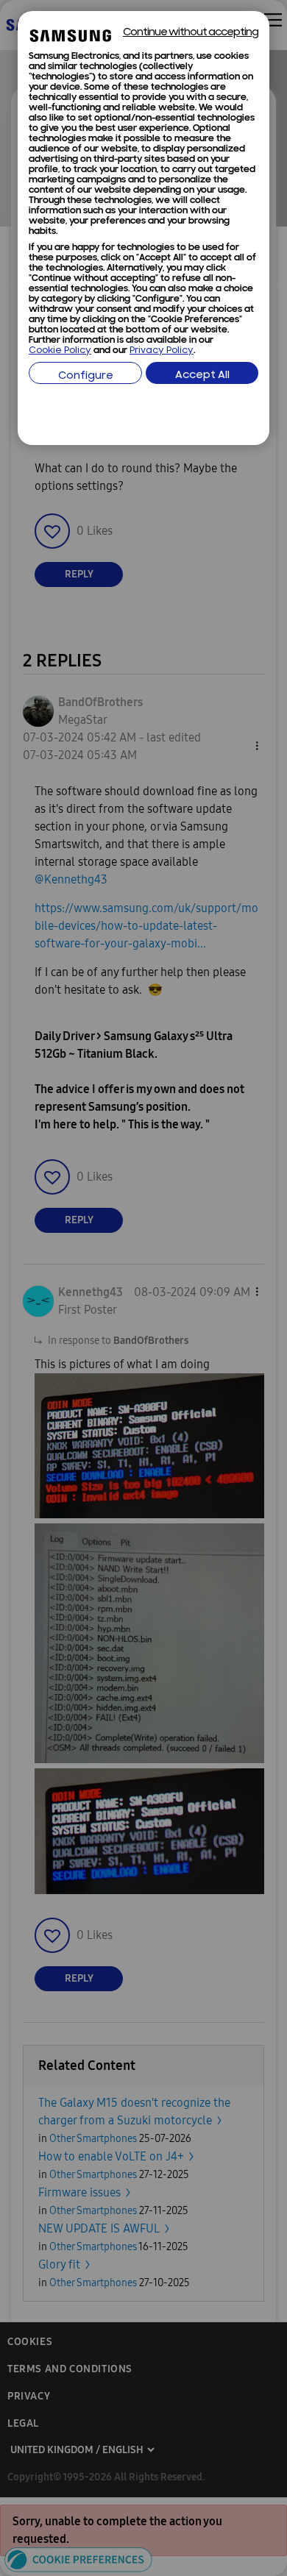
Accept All (202, 376)
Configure (86, 376)
